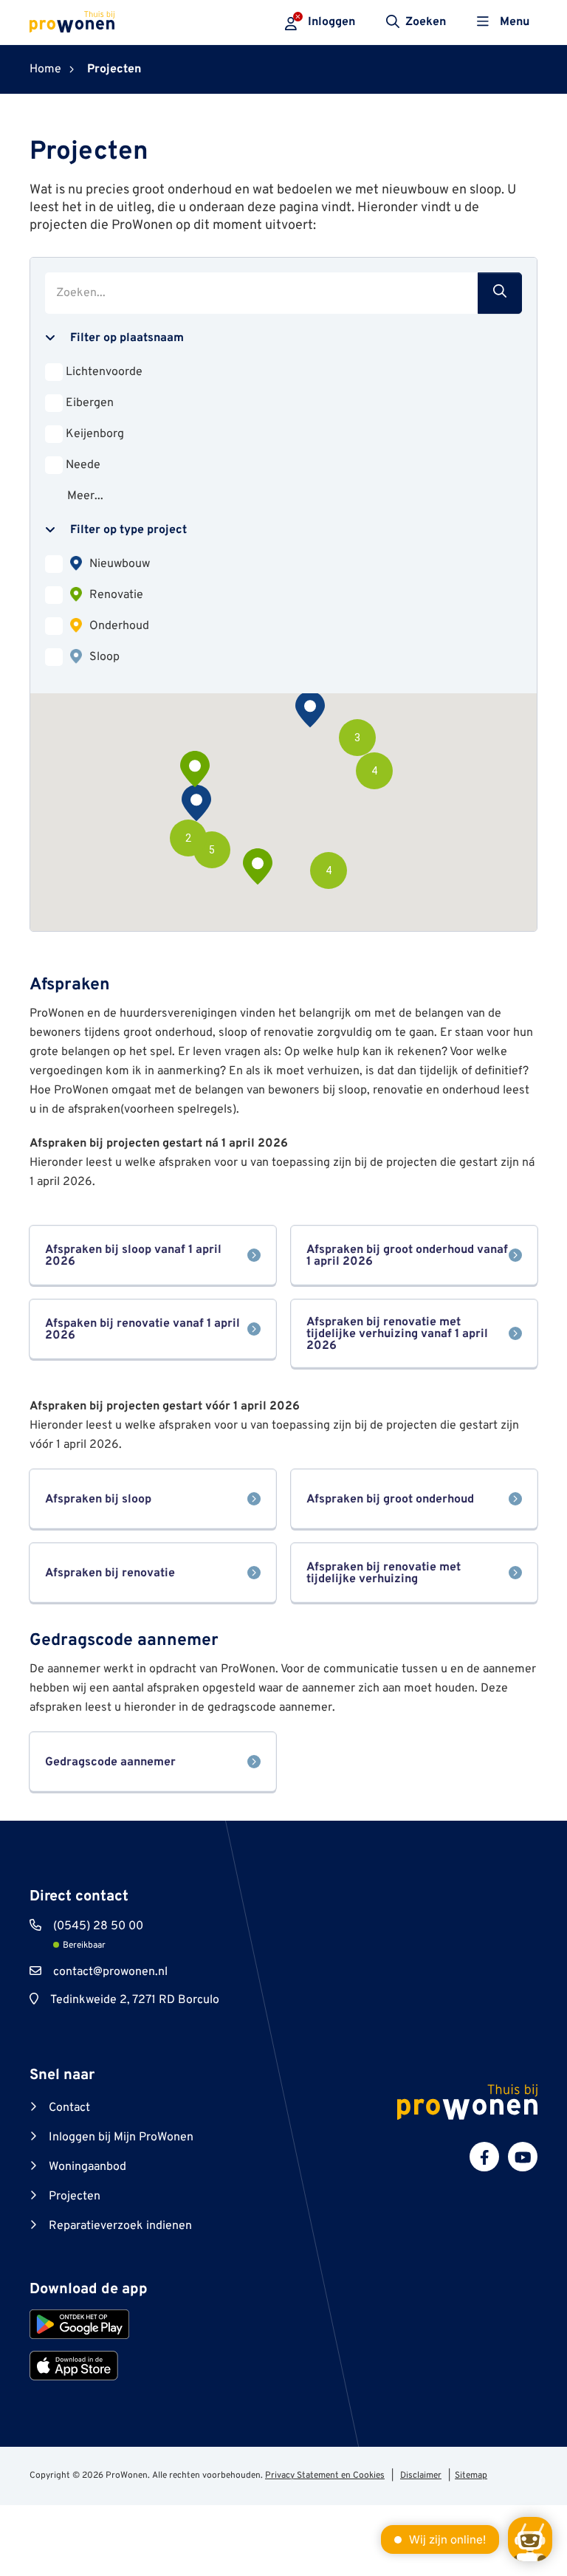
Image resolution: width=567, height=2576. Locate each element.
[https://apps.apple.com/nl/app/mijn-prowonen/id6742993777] (74, 2366)
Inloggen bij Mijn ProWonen (121, 2137)
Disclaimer (421, 2476)
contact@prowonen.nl (110, 1972)
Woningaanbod (87, 2167)
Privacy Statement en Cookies (325, 2476)
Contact (69, 2108)
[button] (329, 870)
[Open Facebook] (484, 2157)
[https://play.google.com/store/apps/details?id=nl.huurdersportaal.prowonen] (79, 2324)
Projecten (75, 2197)
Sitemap (471, 2476)
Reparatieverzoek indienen (120, 2226)
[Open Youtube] (523, 2157)
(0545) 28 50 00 (98, 1926)
